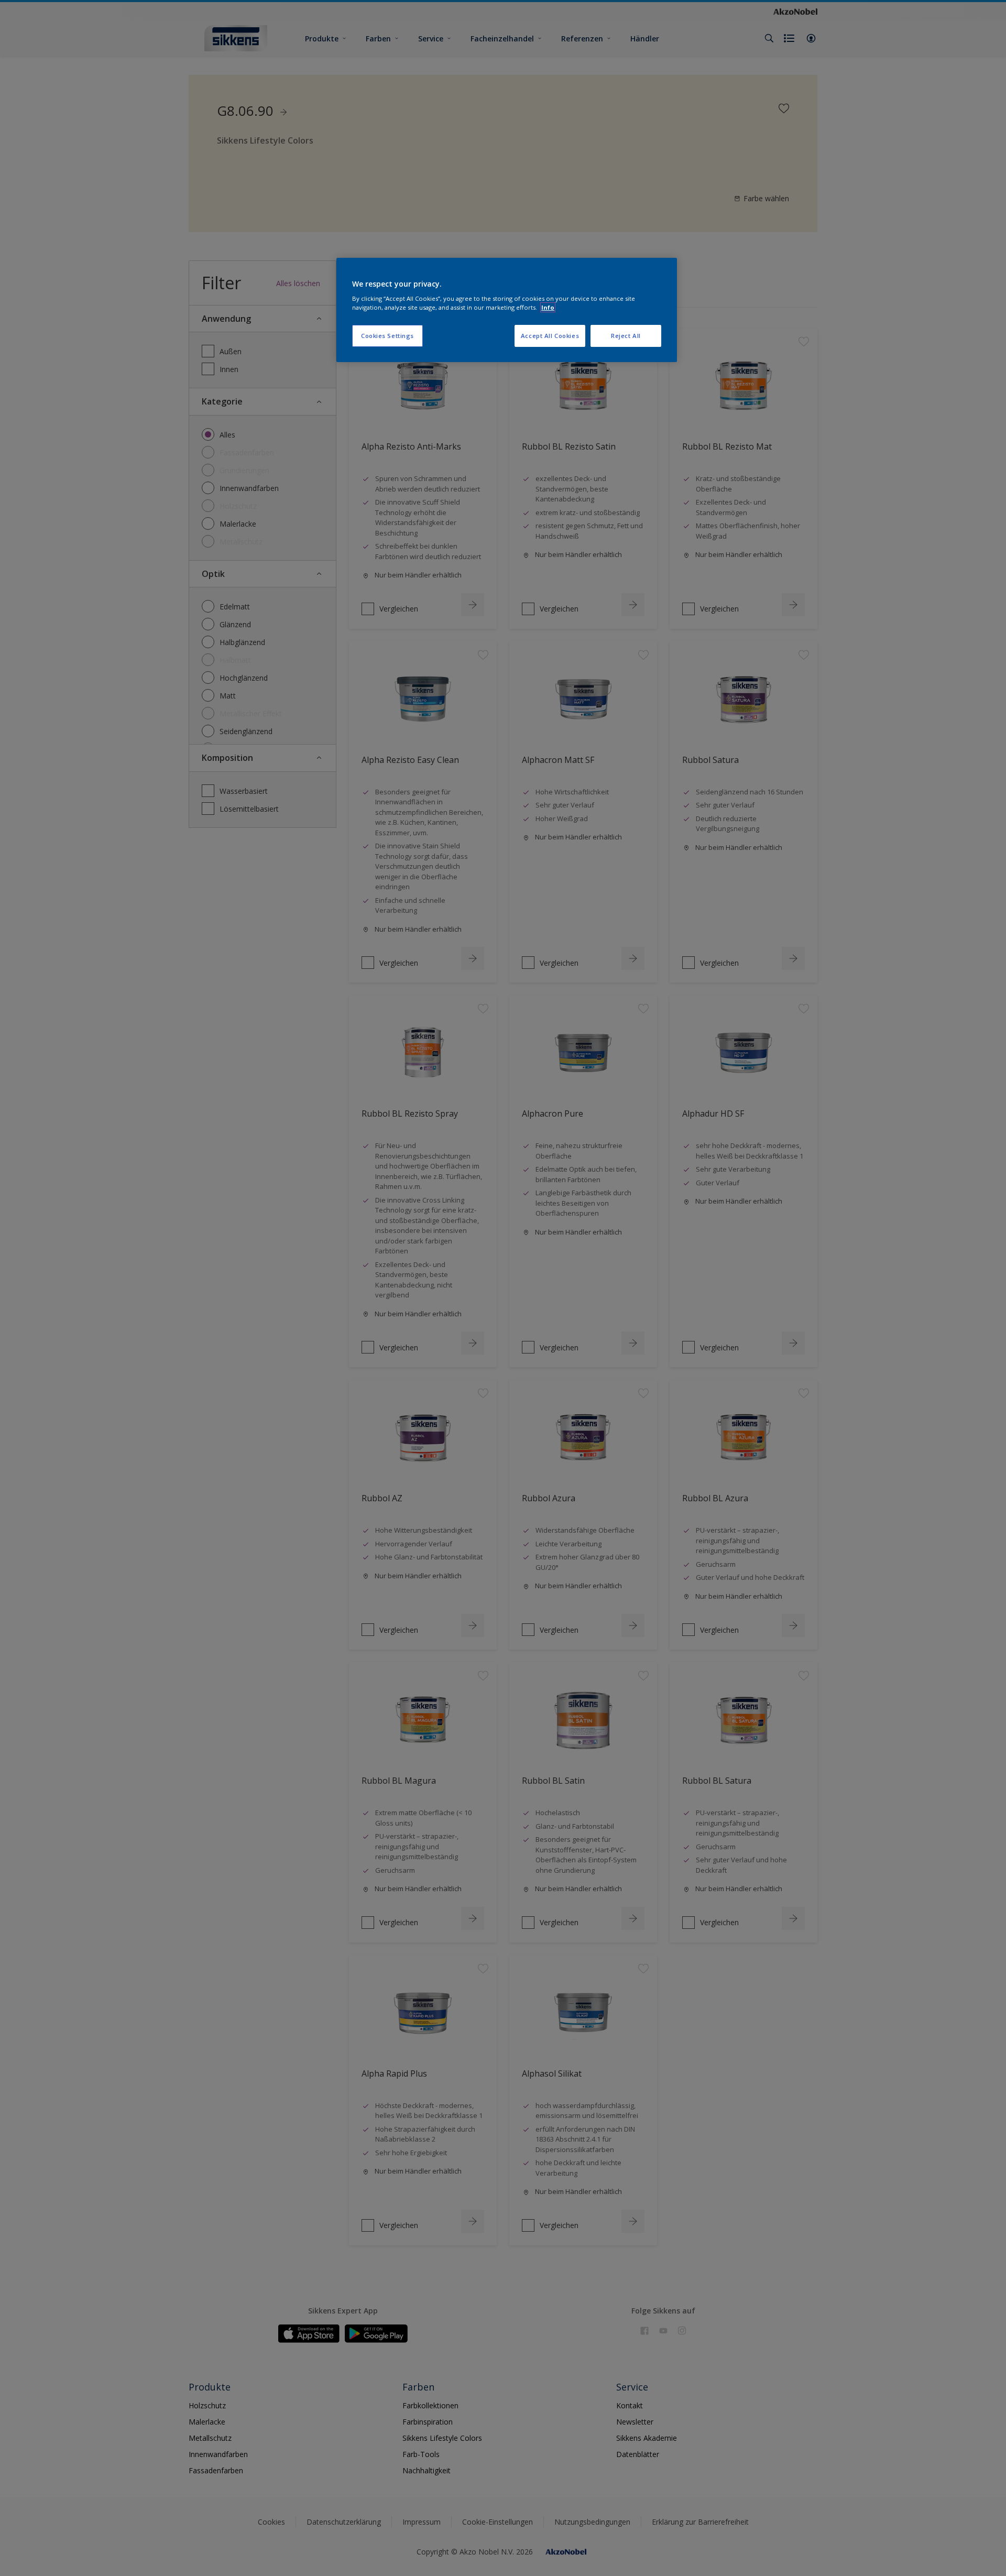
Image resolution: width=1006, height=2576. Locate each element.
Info (548, 307)
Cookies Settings (387, 336)
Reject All (626, 336)
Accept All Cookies (550, 336)
